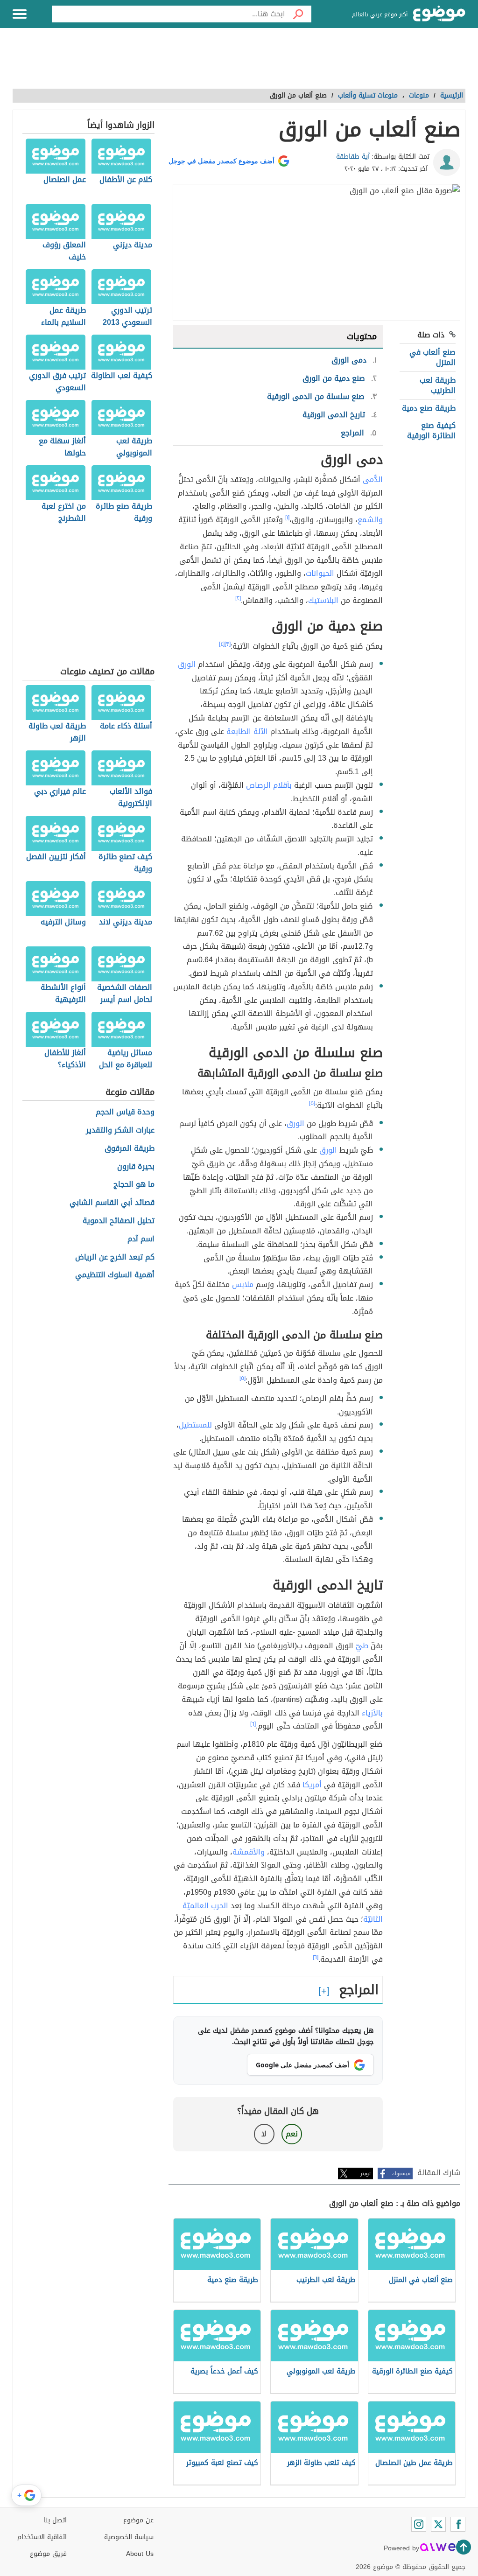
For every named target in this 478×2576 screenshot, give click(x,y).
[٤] (222, 644)
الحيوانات (320, 573)
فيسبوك (401, 2173)
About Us (140, 2554)
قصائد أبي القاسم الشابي (112, 1203)
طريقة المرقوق (130, 1149)
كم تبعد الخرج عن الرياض (115, 1257)
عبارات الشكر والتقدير (120, 1130)
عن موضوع (138, 2520)
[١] (287, 518)
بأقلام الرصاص (269, 785)
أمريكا (312, 1785)
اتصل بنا (55, 2520)
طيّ (362, 1646)
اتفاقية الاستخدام (42, 2537)
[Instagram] (419, 2524)
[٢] (238, 598)
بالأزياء (372, 1713)
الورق (187, 664)
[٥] (312, 1103)
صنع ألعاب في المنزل (432, 357)
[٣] (228, 644)
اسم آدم (141, 1239)
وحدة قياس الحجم (125, 1112)
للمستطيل (195, 1425)
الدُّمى (373, 479)
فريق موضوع (48, 2554)
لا (264, 2134)
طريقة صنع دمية (429, 408)
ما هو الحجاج (134, 1185)
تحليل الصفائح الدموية (119, 1221)
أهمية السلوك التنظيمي (115, 1275)
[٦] (253, 1724)
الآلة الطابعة (247, 731)
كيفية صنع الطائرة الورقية (431, 430)
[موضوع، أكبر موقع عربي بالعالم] (439, 14)
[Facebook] (458, 2524)
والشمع (370, 520)
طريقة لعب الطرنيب (438, 385)
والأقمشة (249, 1852)
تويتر (366, 2173)
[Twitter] (438, 2524)
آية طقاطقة (353, 157)
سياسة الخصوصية (129, 2537)
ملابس (243, 1284)
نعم (292, 2134)
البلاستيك (323, 600)
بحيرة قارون (136, 1167)
